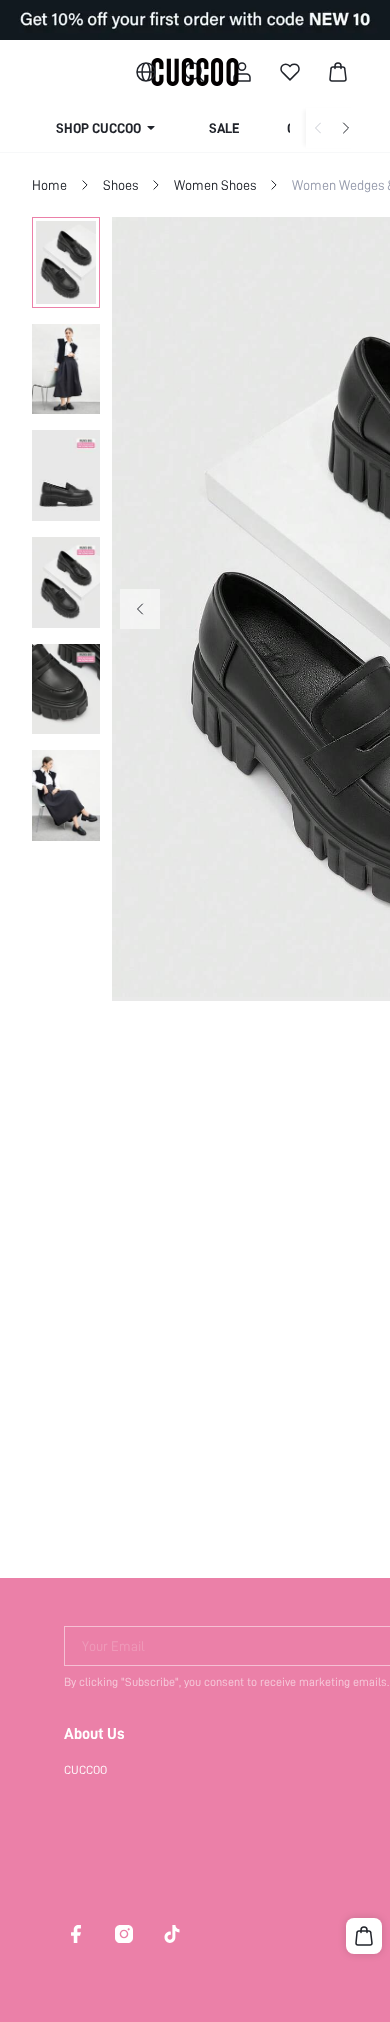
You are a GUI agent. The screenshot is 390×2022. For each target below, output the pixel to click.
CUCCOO (85, 1770)
